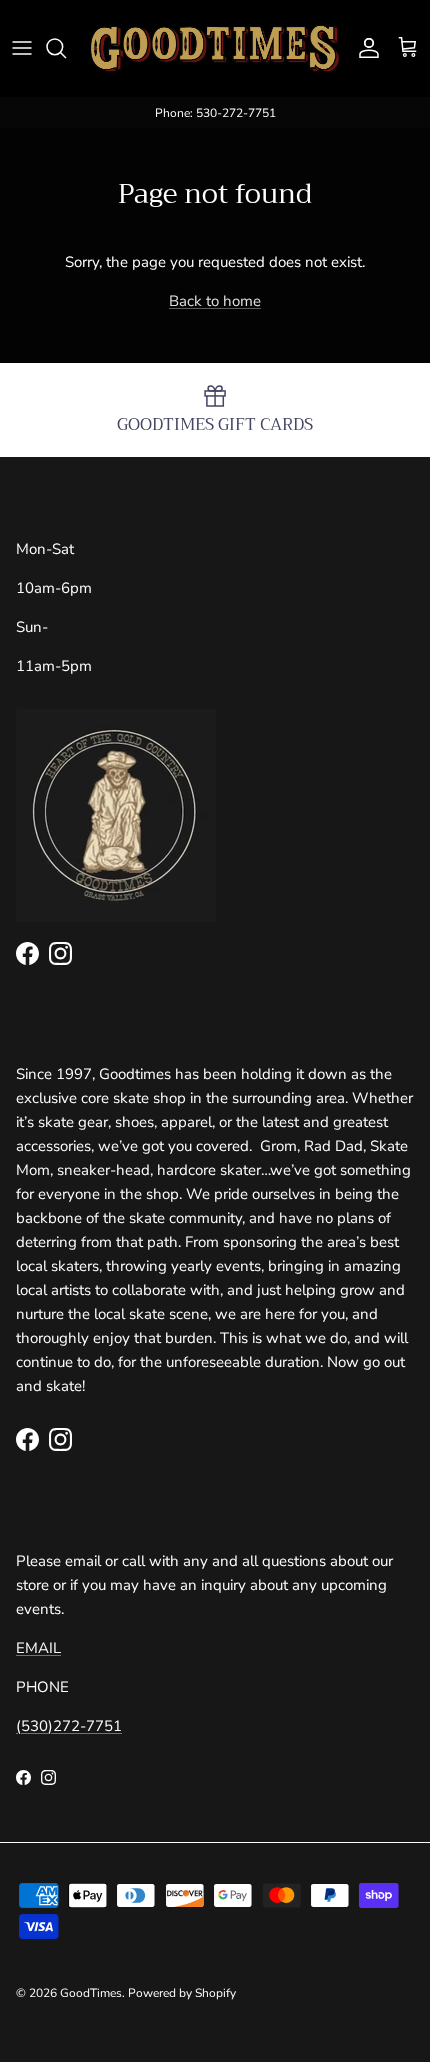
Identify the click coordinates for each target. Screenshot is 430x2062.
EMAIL (38, 1648)
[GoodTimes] (215, 48)
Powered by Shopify (182, 1993)
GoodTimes (91, 1993)
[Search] (66, 48)
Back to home (215, 301)
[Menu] (22, 48)
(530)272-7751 (69, 1726)
